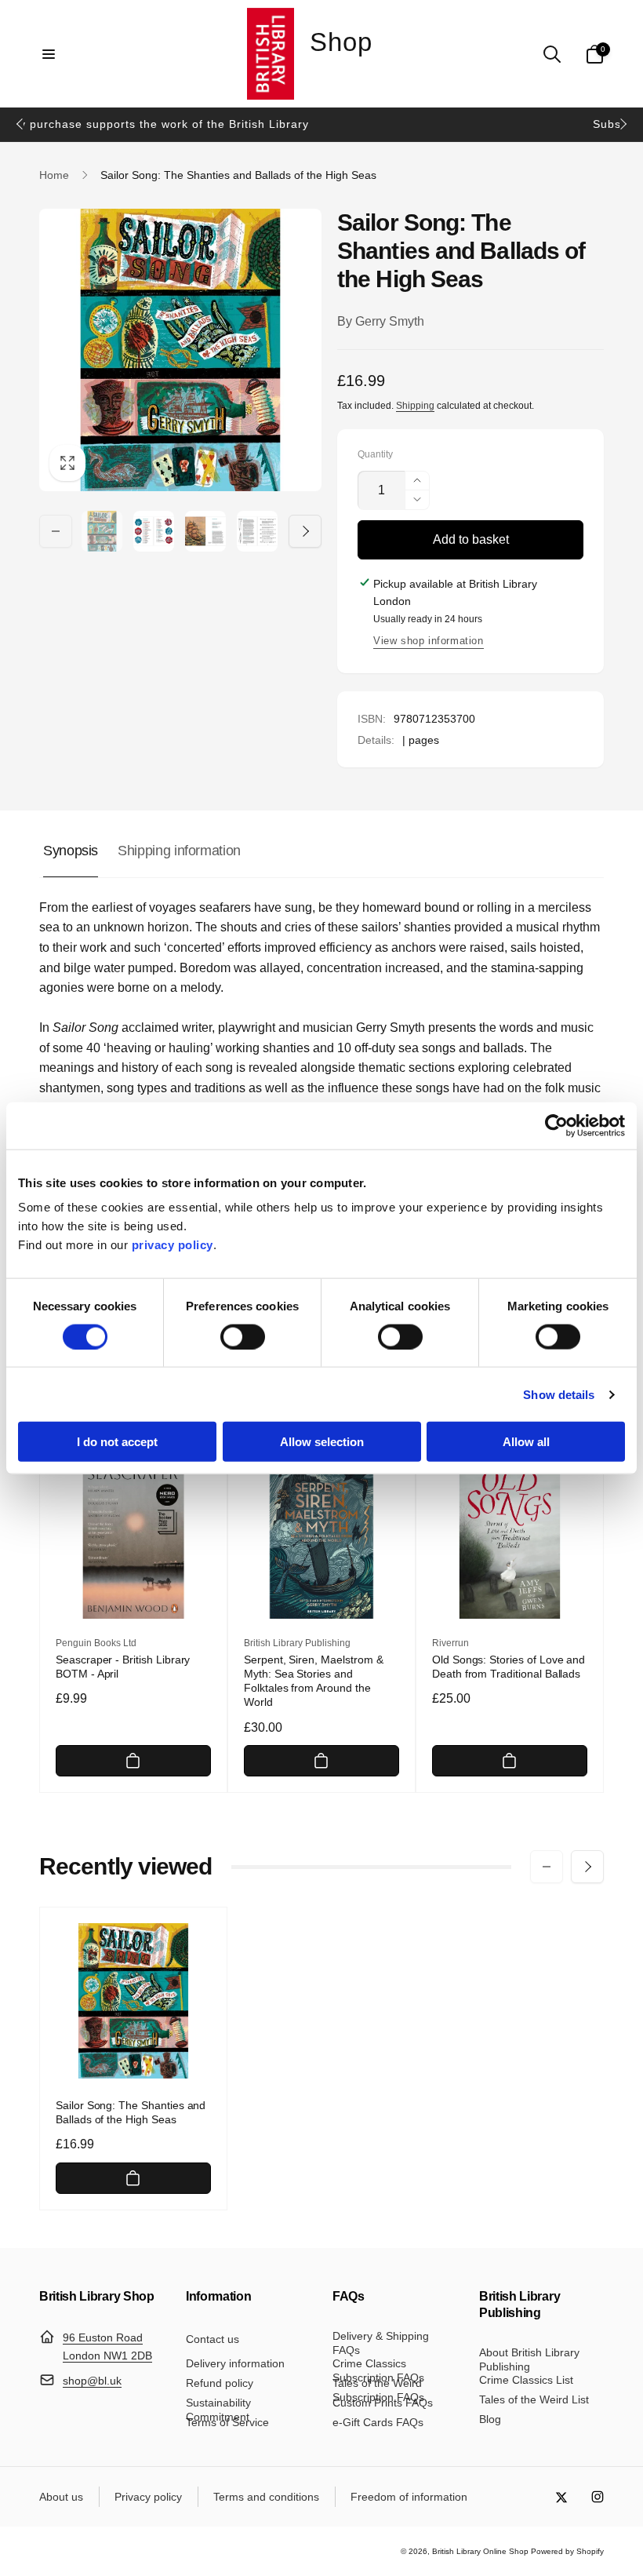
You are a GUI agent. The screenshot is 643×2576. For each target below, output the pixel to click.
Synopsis (71, 851)
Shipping (415, 406)
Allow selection (322, 1442)
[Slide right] (623, 124)
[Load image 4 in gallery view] (257, 531)
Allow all (526, 1442)
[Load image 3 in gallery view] (205, 531)
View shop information (429, 641)
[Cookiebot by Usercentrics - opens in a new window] (556, 1125)
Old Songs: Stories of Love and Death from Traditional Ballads (509, 1667)
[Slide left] (20, 124)
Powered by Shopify (567, 2551)
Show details (559, 1394)
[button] (49, 54)
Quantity (375, 455)
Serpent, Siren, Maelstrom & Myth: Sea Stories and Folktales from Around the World (314, 1681)
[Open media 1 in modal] (180, 350)
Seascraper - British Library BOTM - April (123, 1667)
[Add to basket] (133, 1761)
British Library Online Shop (480, 2551)
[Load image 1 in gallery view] (102, 531)
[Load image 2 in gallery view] (154, 531)
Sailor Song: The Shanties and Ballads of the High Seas (131, 2112)
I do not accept (117, 1442)
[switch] (243, 1336)
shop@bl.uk (92, 2381)
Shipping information (179, 851)
